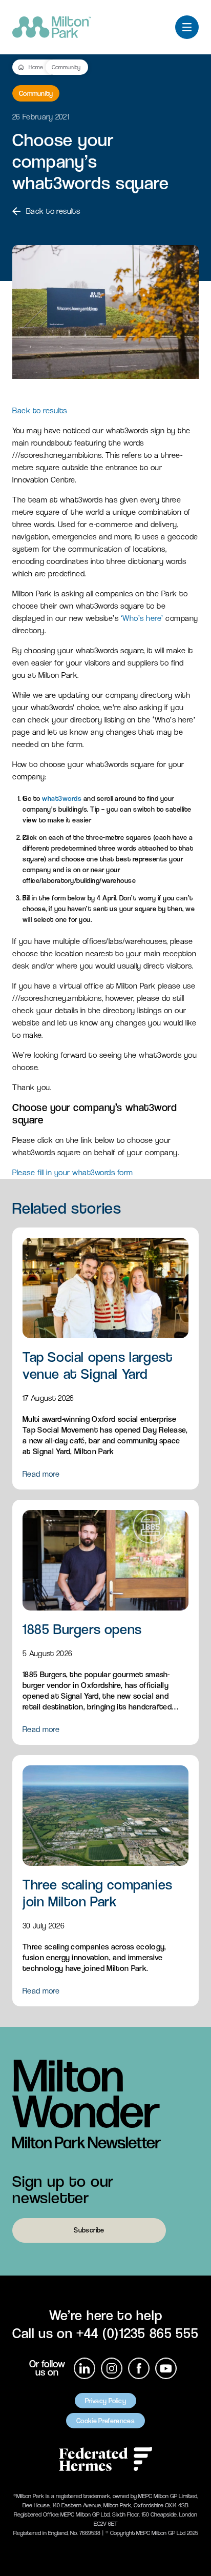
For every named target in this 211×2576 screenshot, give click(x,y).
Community (66, 67)
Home (36, 67)
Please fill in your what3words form (73, 1172)
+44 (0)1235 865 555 (137, 2333)
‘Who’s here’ (142, 618)
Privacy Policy (105, 2401)
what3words (62, 798)
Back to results (53, 211)
